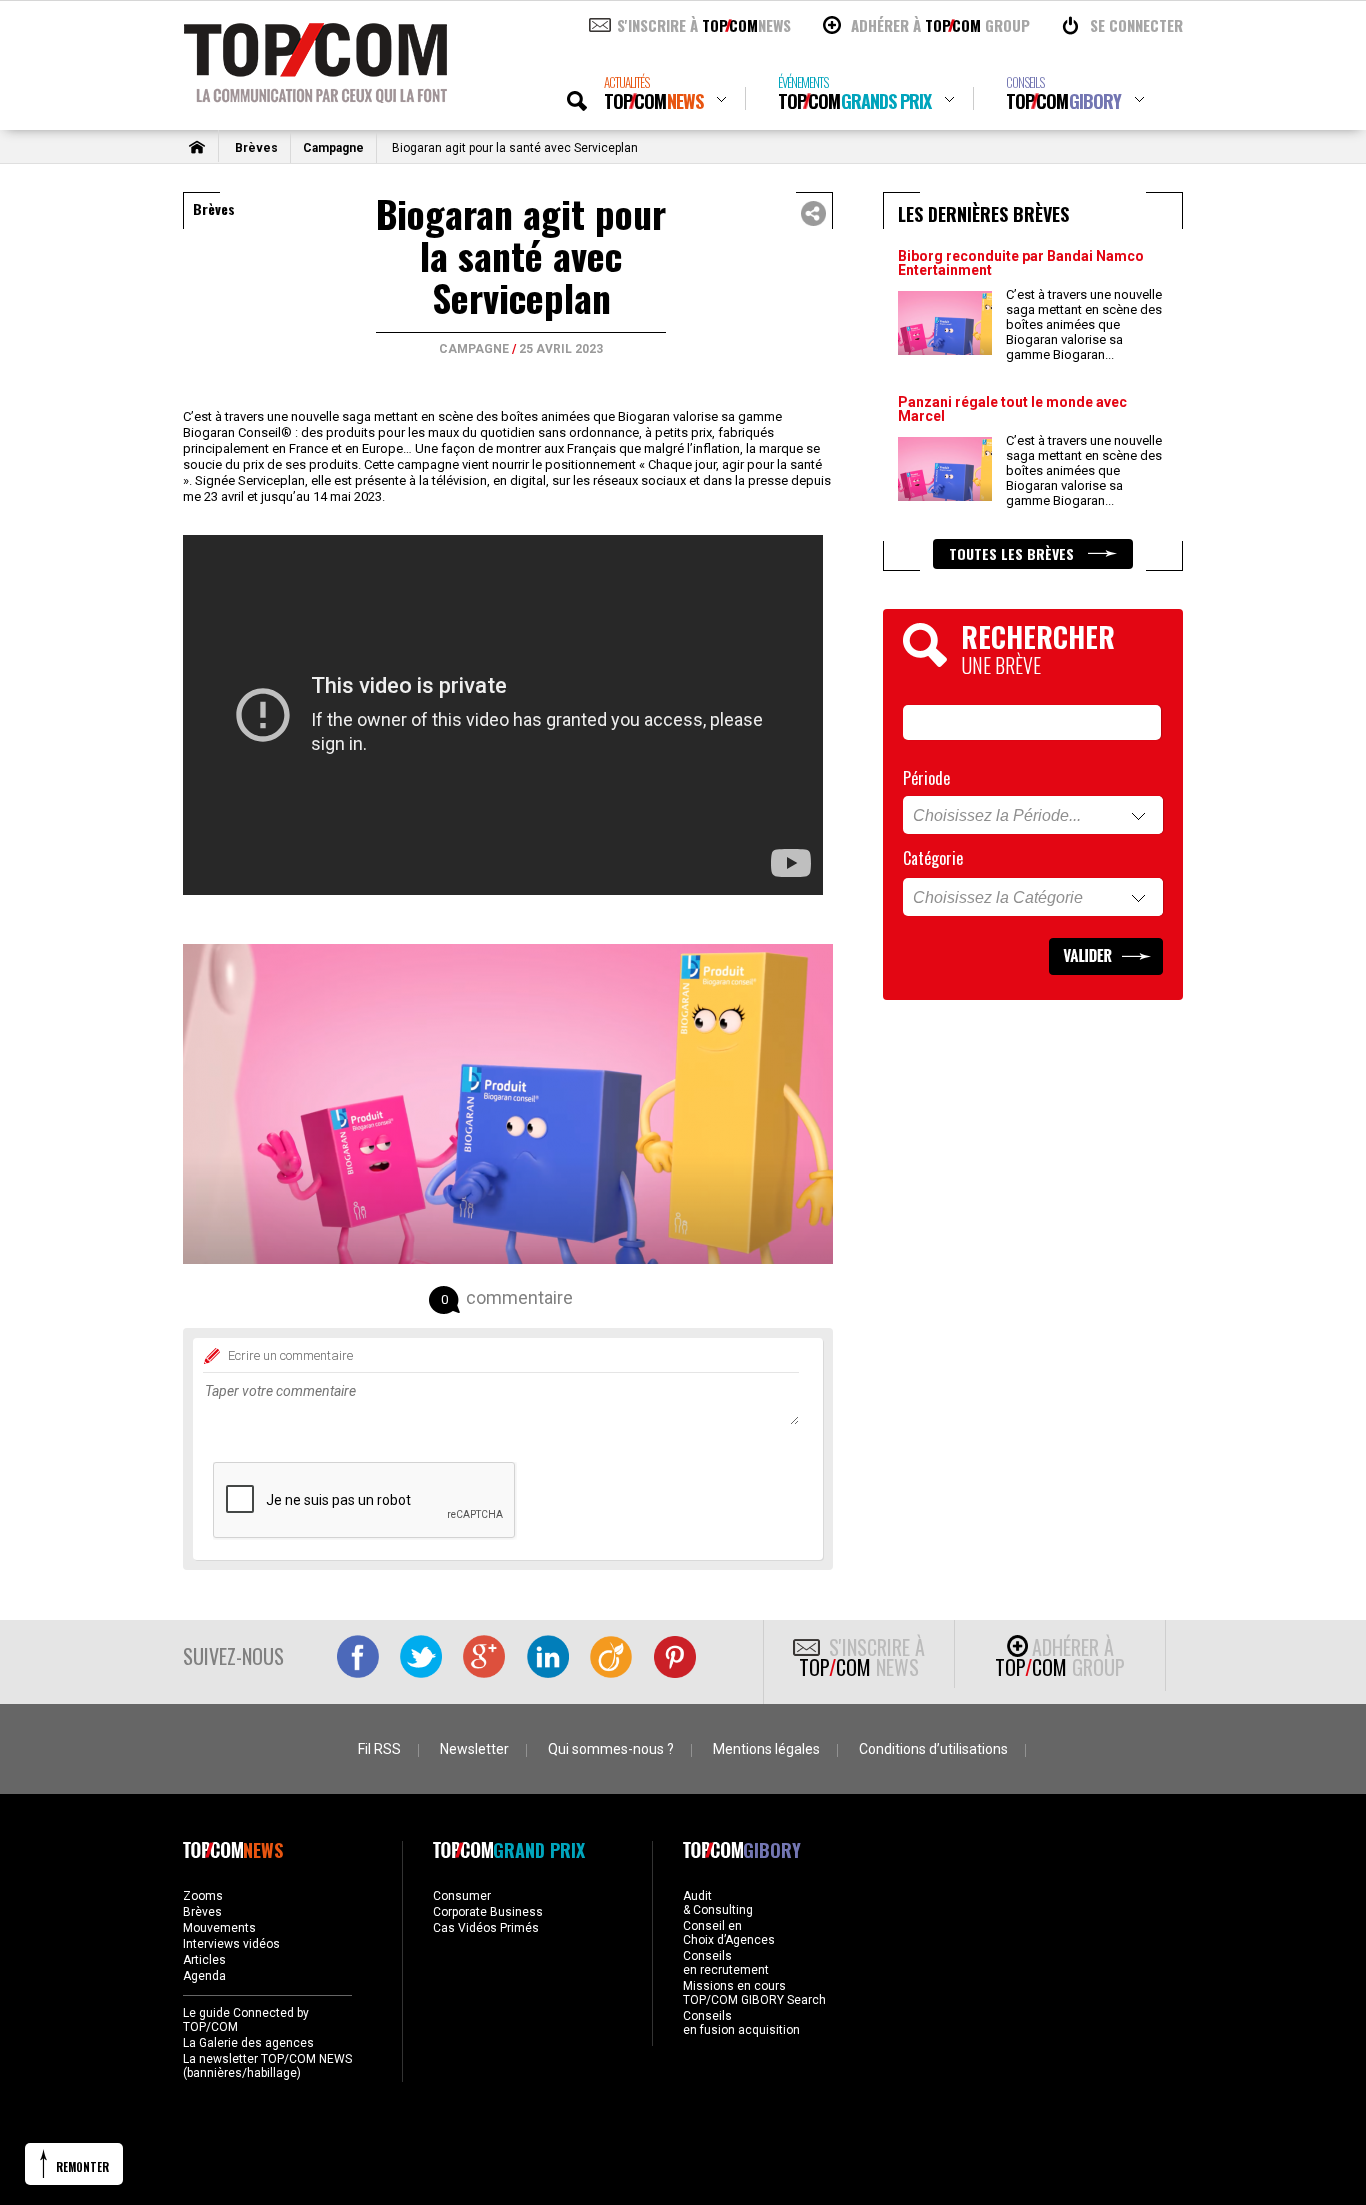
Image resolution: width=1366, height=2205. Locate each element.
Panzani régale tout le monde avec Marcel (1012, 409)
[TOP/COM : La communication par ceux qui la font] (315, 96)
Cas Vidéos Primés (486, 1928)
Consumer (462, 1896)
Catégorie (933, 858)
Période (926, 778)
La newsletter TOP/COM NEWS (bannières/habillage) (267, 2066)
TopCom (653, 93)
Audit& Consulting (718, 1903)
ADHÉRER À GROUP (940, 25)
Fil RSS (379, 1749)
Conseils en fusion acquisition (741, 2023)
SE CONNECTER (1136, 25)
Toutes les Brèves (1013, 553)
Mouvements (219, 1928)
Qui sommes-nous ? (611, 1749)
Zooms (203, 1896)
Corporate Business (488, 1912)
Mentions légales (766, 1749)
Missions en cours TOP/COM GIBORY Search (754, 1993)
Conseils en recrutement (726, 1963)
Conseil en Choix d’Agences (729, 1933)
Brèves (256, 148)
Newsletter (474, 1749)
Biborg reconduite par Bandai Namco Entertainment (1021, 263)
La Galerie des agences (248, 2043)
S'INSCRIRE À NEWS (704, 25)
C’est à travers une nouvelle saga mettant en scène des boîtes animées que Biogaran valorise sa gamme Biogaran (1084, 324)
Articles (204, 1960)
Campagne (333, 148)
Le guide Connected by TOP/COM (246, 2020)
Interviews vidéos (231, 1944)
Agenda (204, 1976)
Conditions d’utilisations (933, 1749)
